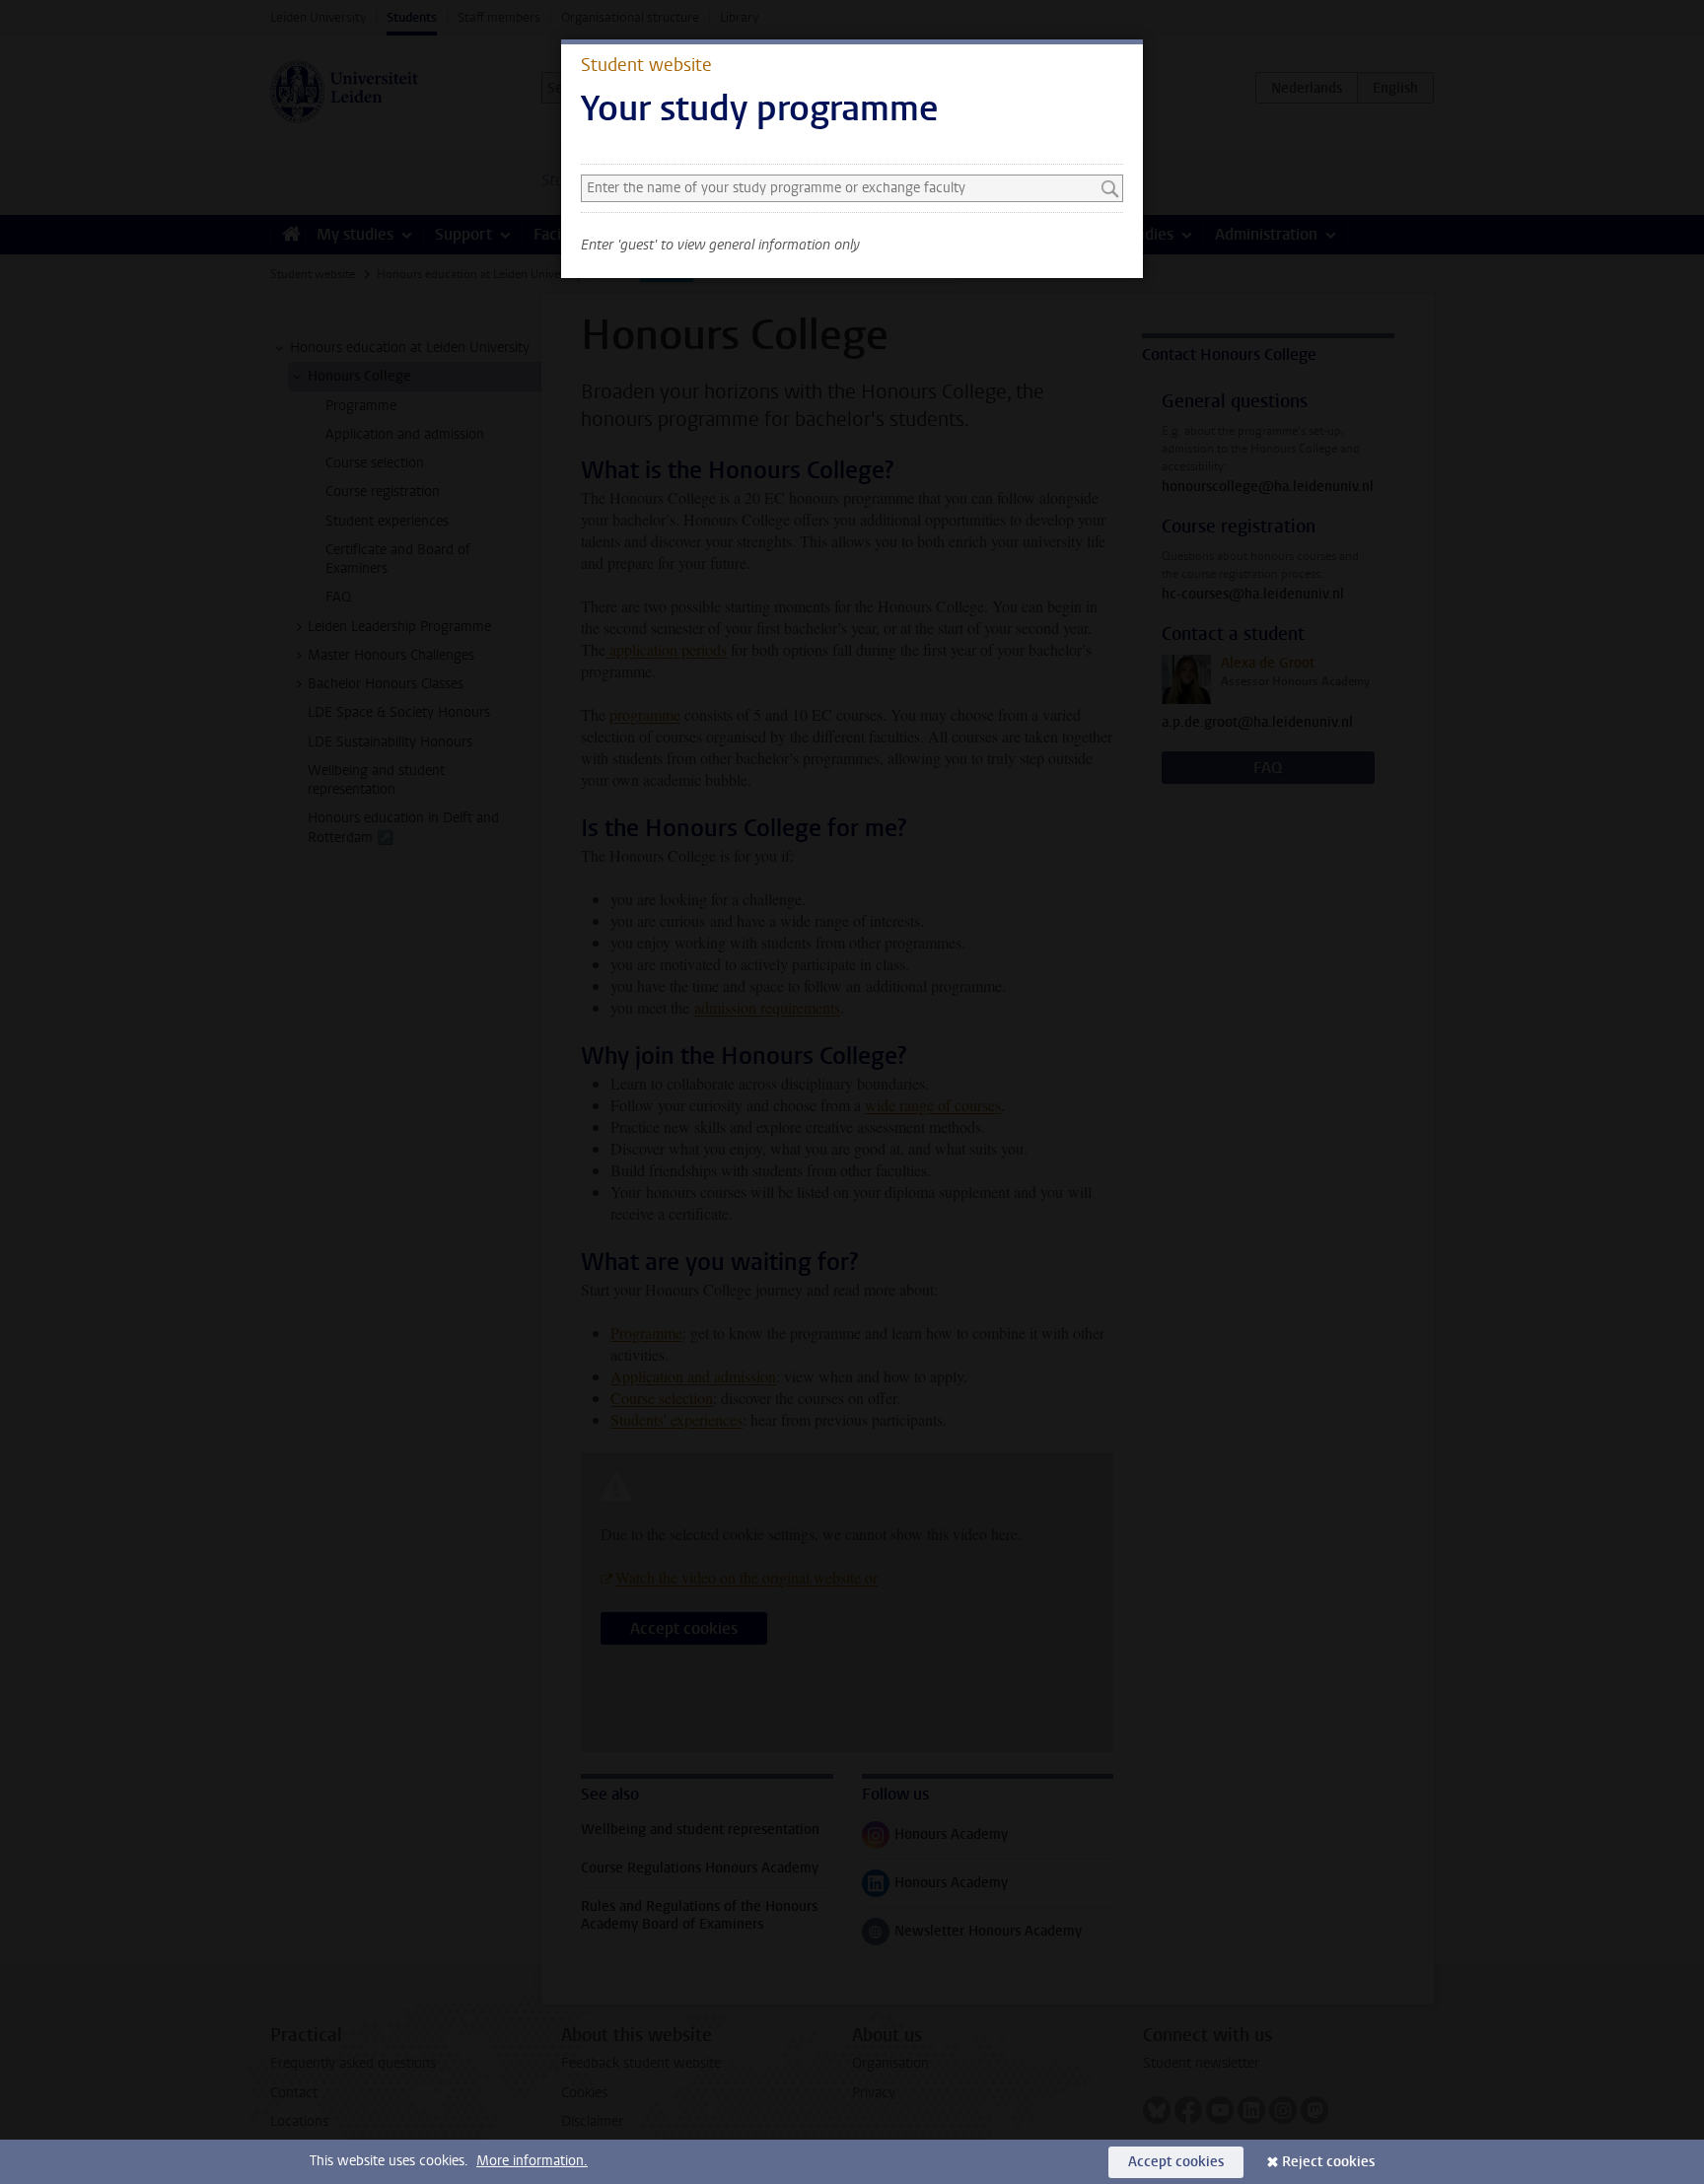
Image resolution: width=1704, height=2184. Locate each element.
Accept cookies (1176, 2162)
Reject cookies (1328, 2162)
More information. (532, 2161)
